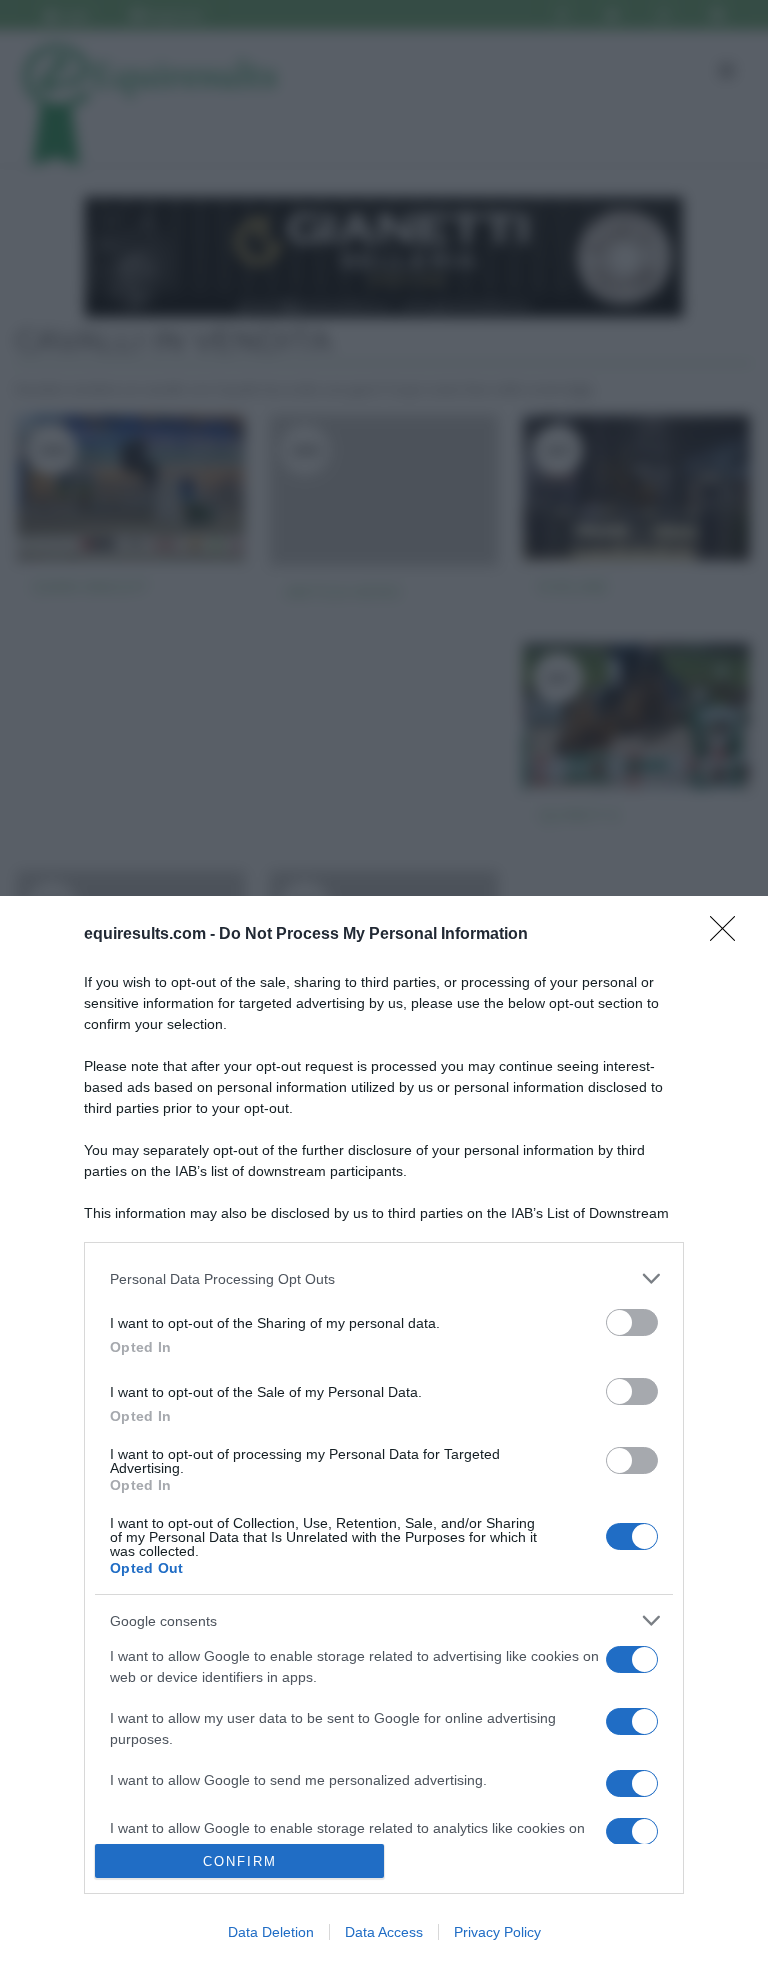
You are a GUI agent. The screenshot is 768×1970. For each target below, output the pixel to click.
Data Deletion (271, 1932)
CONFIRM (240, 1861)
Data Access (384, 1932)
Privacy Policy (497, 1932)
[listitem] (384, 1278)
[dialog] (384, 1433)
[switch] (632, 1322)
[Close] (729, 935)
